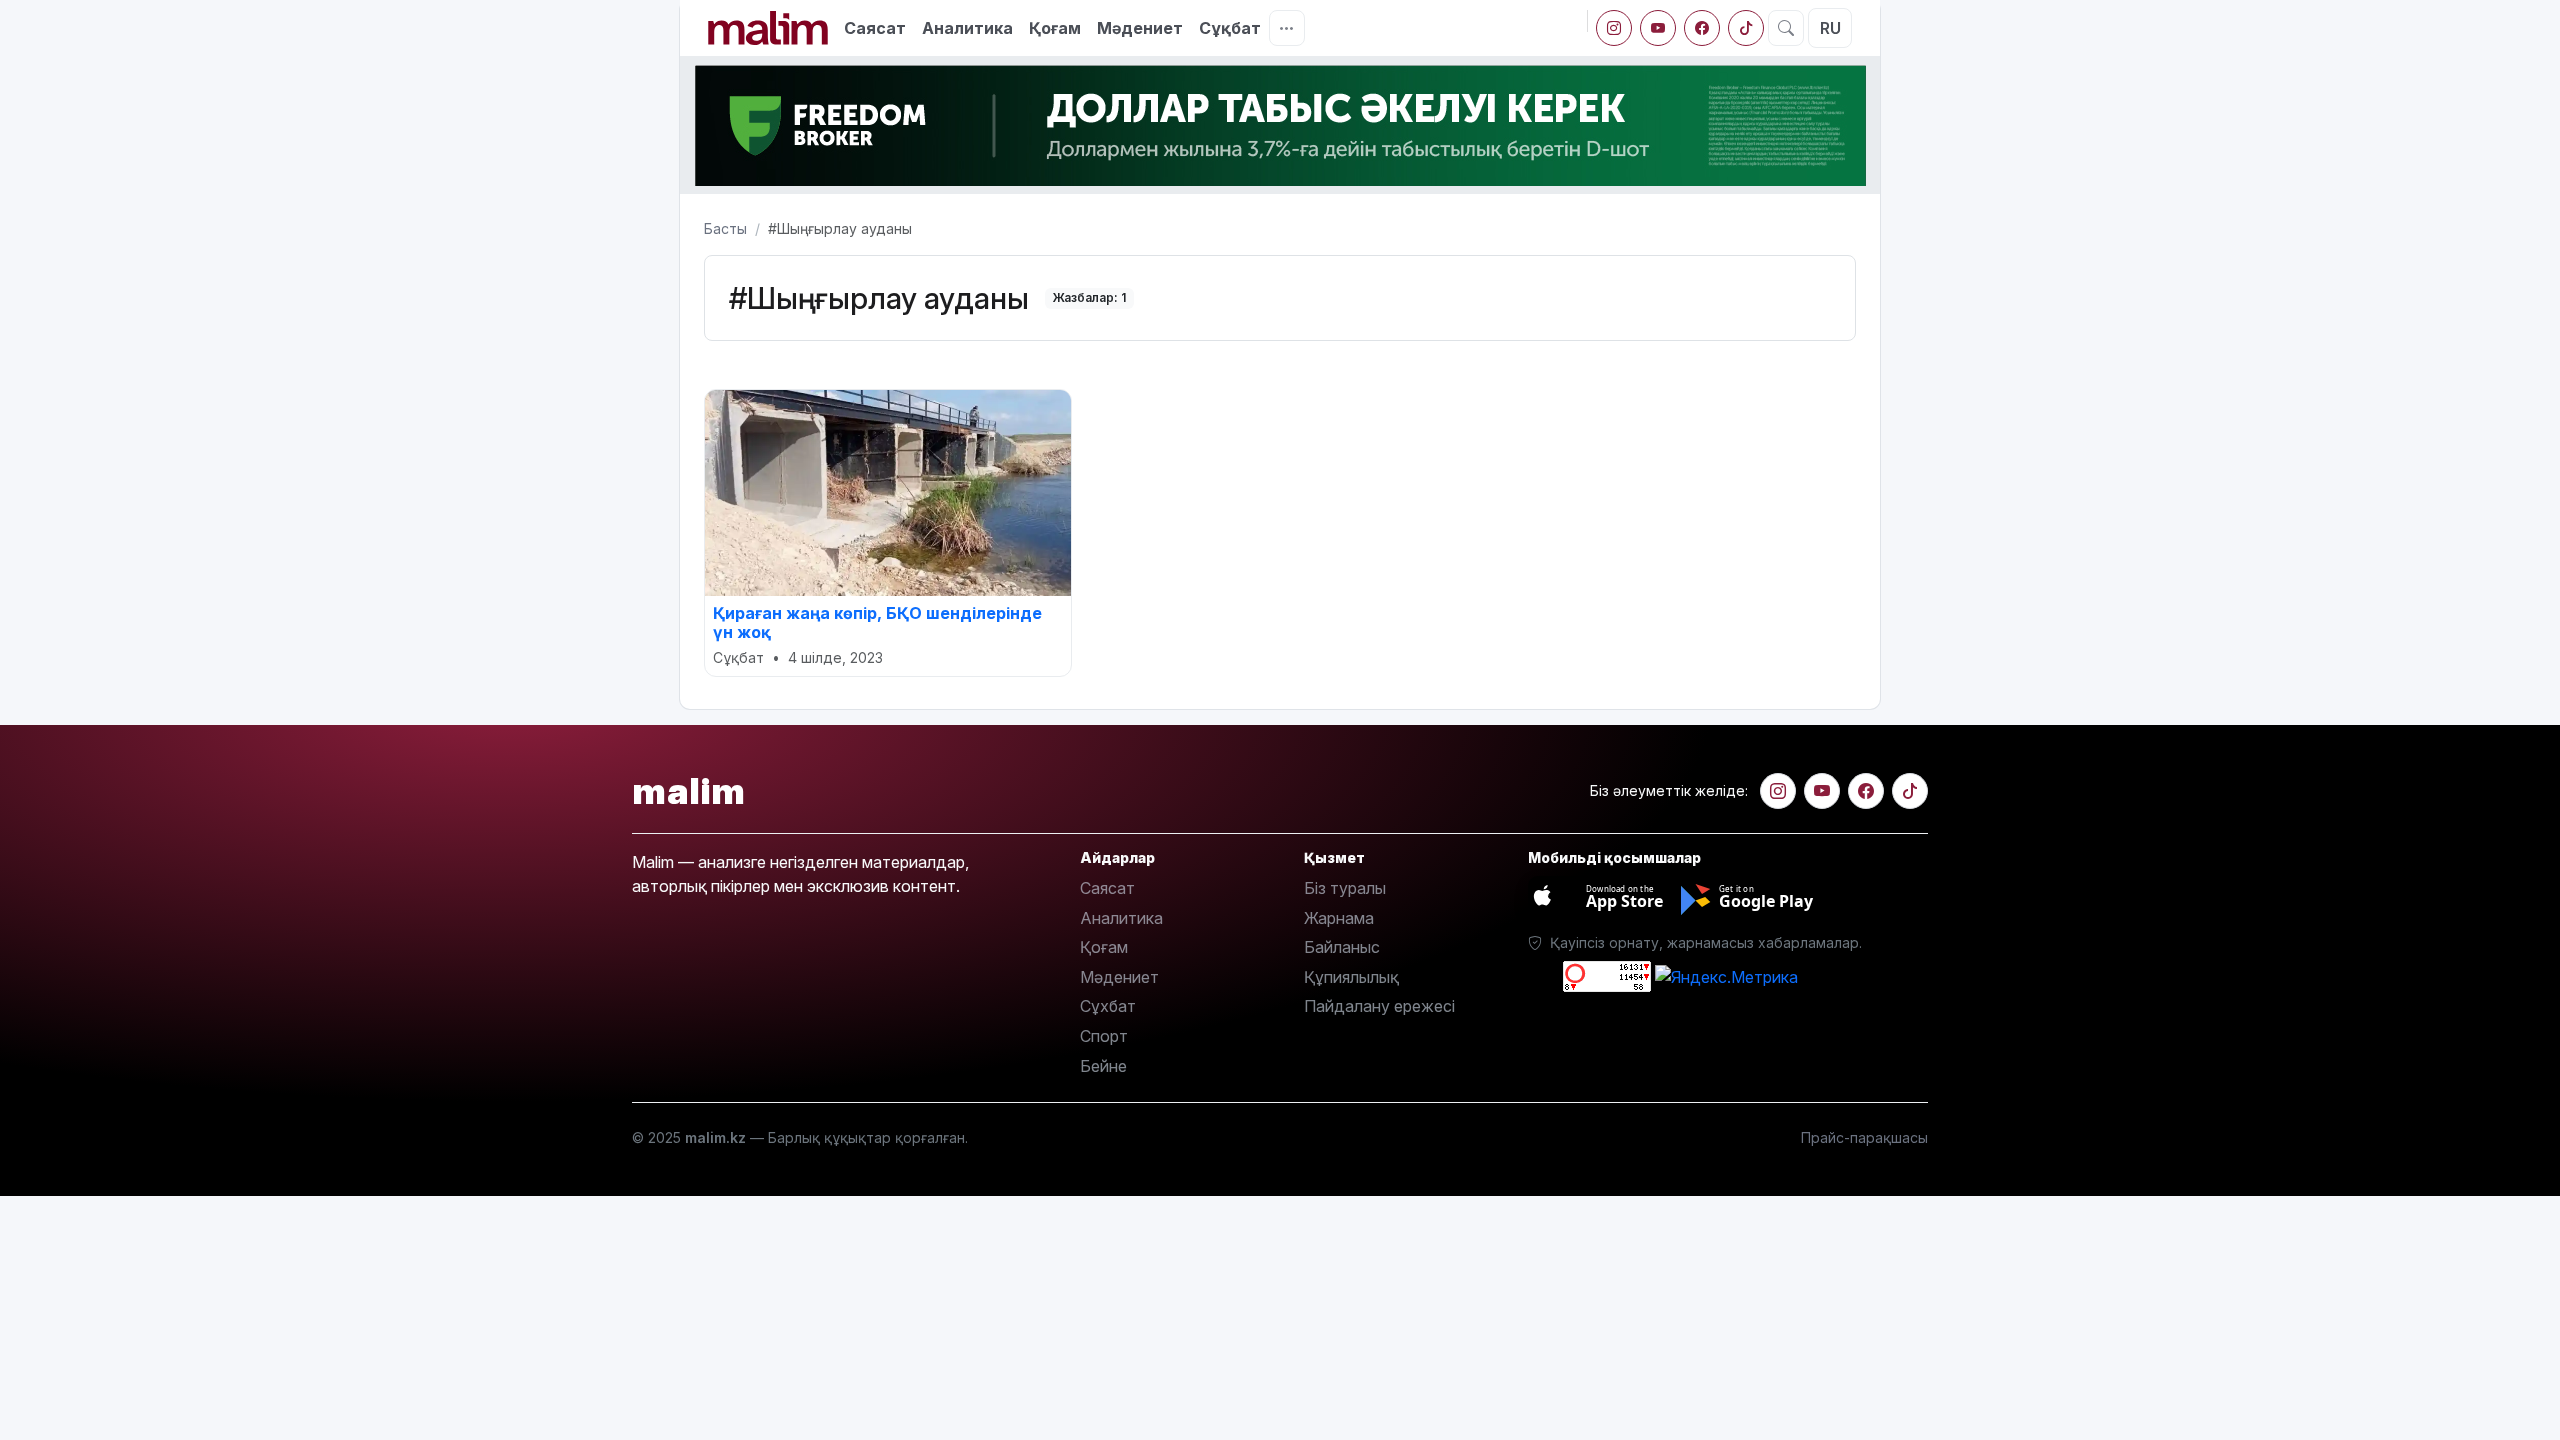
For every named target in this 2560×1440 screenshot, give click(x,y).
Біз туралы (1345, 888)
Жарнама (1339, 918)
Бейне (1103, 1066)
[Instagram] (1614, 28)
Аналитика (967, 28)
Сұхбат (1108, 1006)
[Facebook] (1702, 28)
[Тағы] (1287, 28)
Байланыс (1342, 947)
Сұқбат (1230, 28)
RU (1830, 28)
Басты (725, 228)
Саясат (875, 28)
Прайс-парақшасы (1864, 1137)
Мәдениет (1140, 28)
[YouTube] (1658, 28)
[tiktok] (1746, 28)
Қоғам (1055, 28)
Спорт (1104, 1036)
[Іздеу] (1786, 28)
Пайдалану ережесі (1379, 1006)
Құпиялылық (1351, 977)
